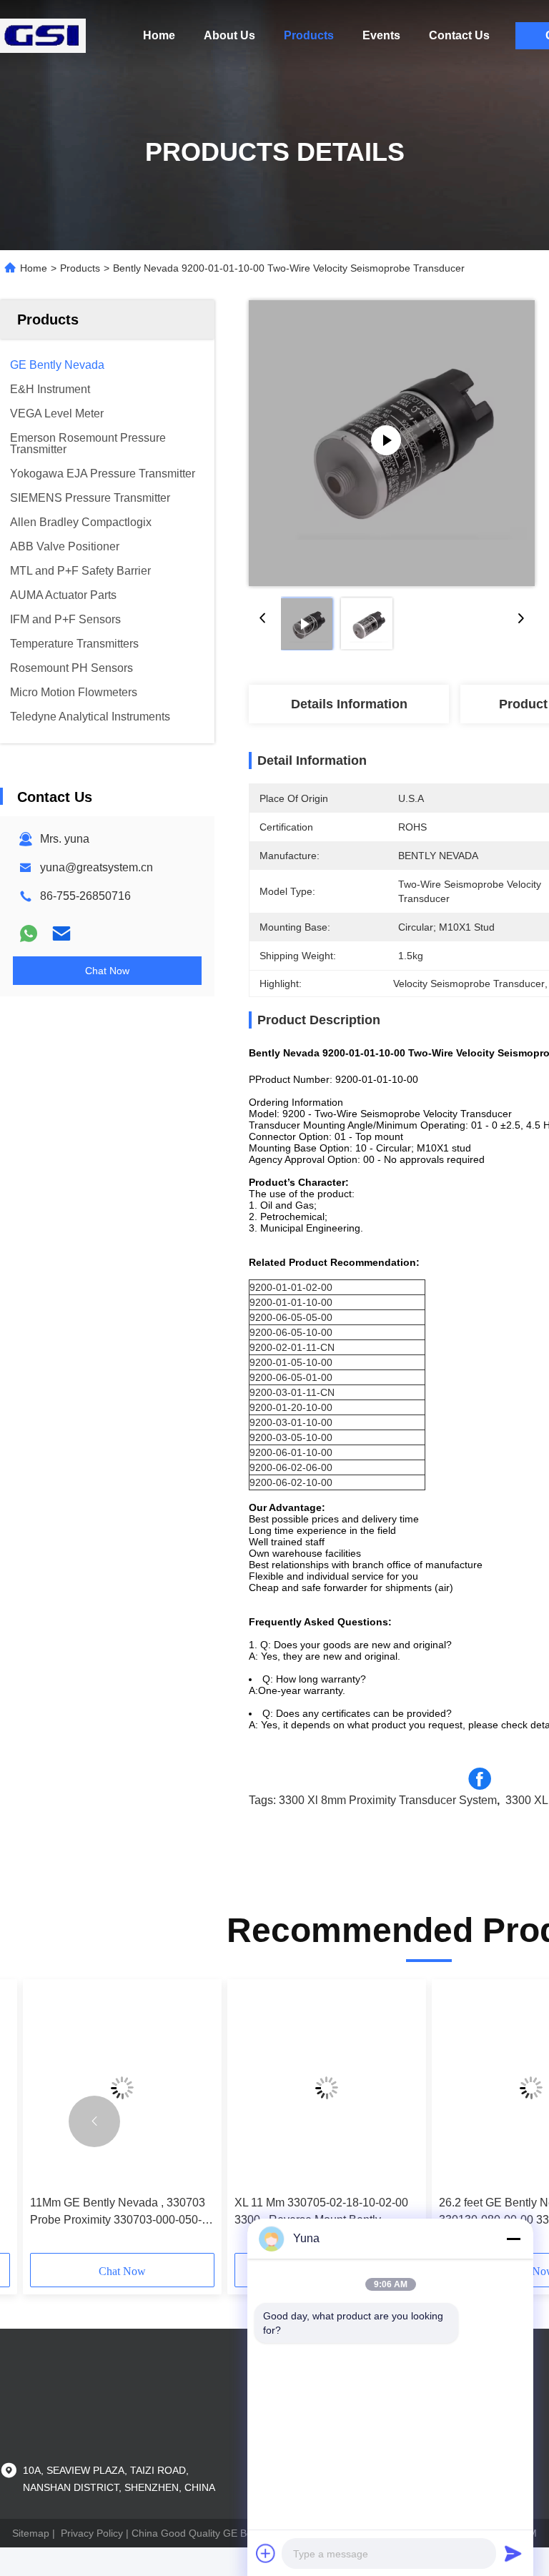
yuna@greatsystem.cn (97, 867)
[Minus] (513, 2239)
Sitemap (31, 2533)
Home (159, 35)
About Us (229, 35)
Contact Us (459, 35)
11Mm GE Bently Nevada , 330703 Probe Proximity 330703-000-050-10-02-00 (118, 2213)
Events (381, 35)
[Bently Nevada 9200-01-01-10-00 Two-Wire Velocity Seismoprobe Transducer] (392, 443)
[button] (94, 2121)
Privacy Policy (92, 2533)
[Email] (61, 933)
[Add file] (266, 2553)
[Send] (513, 2553)
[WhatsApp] (29, 933)
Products (309, 35)
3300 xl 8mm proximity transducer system (388, 1800)
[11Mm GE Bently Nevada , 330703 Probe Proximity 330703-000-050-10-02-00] (122, 2087)
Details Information (349, 704)
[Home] (43, 36)
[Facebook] (480, 1779)
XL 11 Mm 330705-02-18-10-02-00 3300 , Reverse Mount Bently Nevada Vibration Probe (321, 2213)
